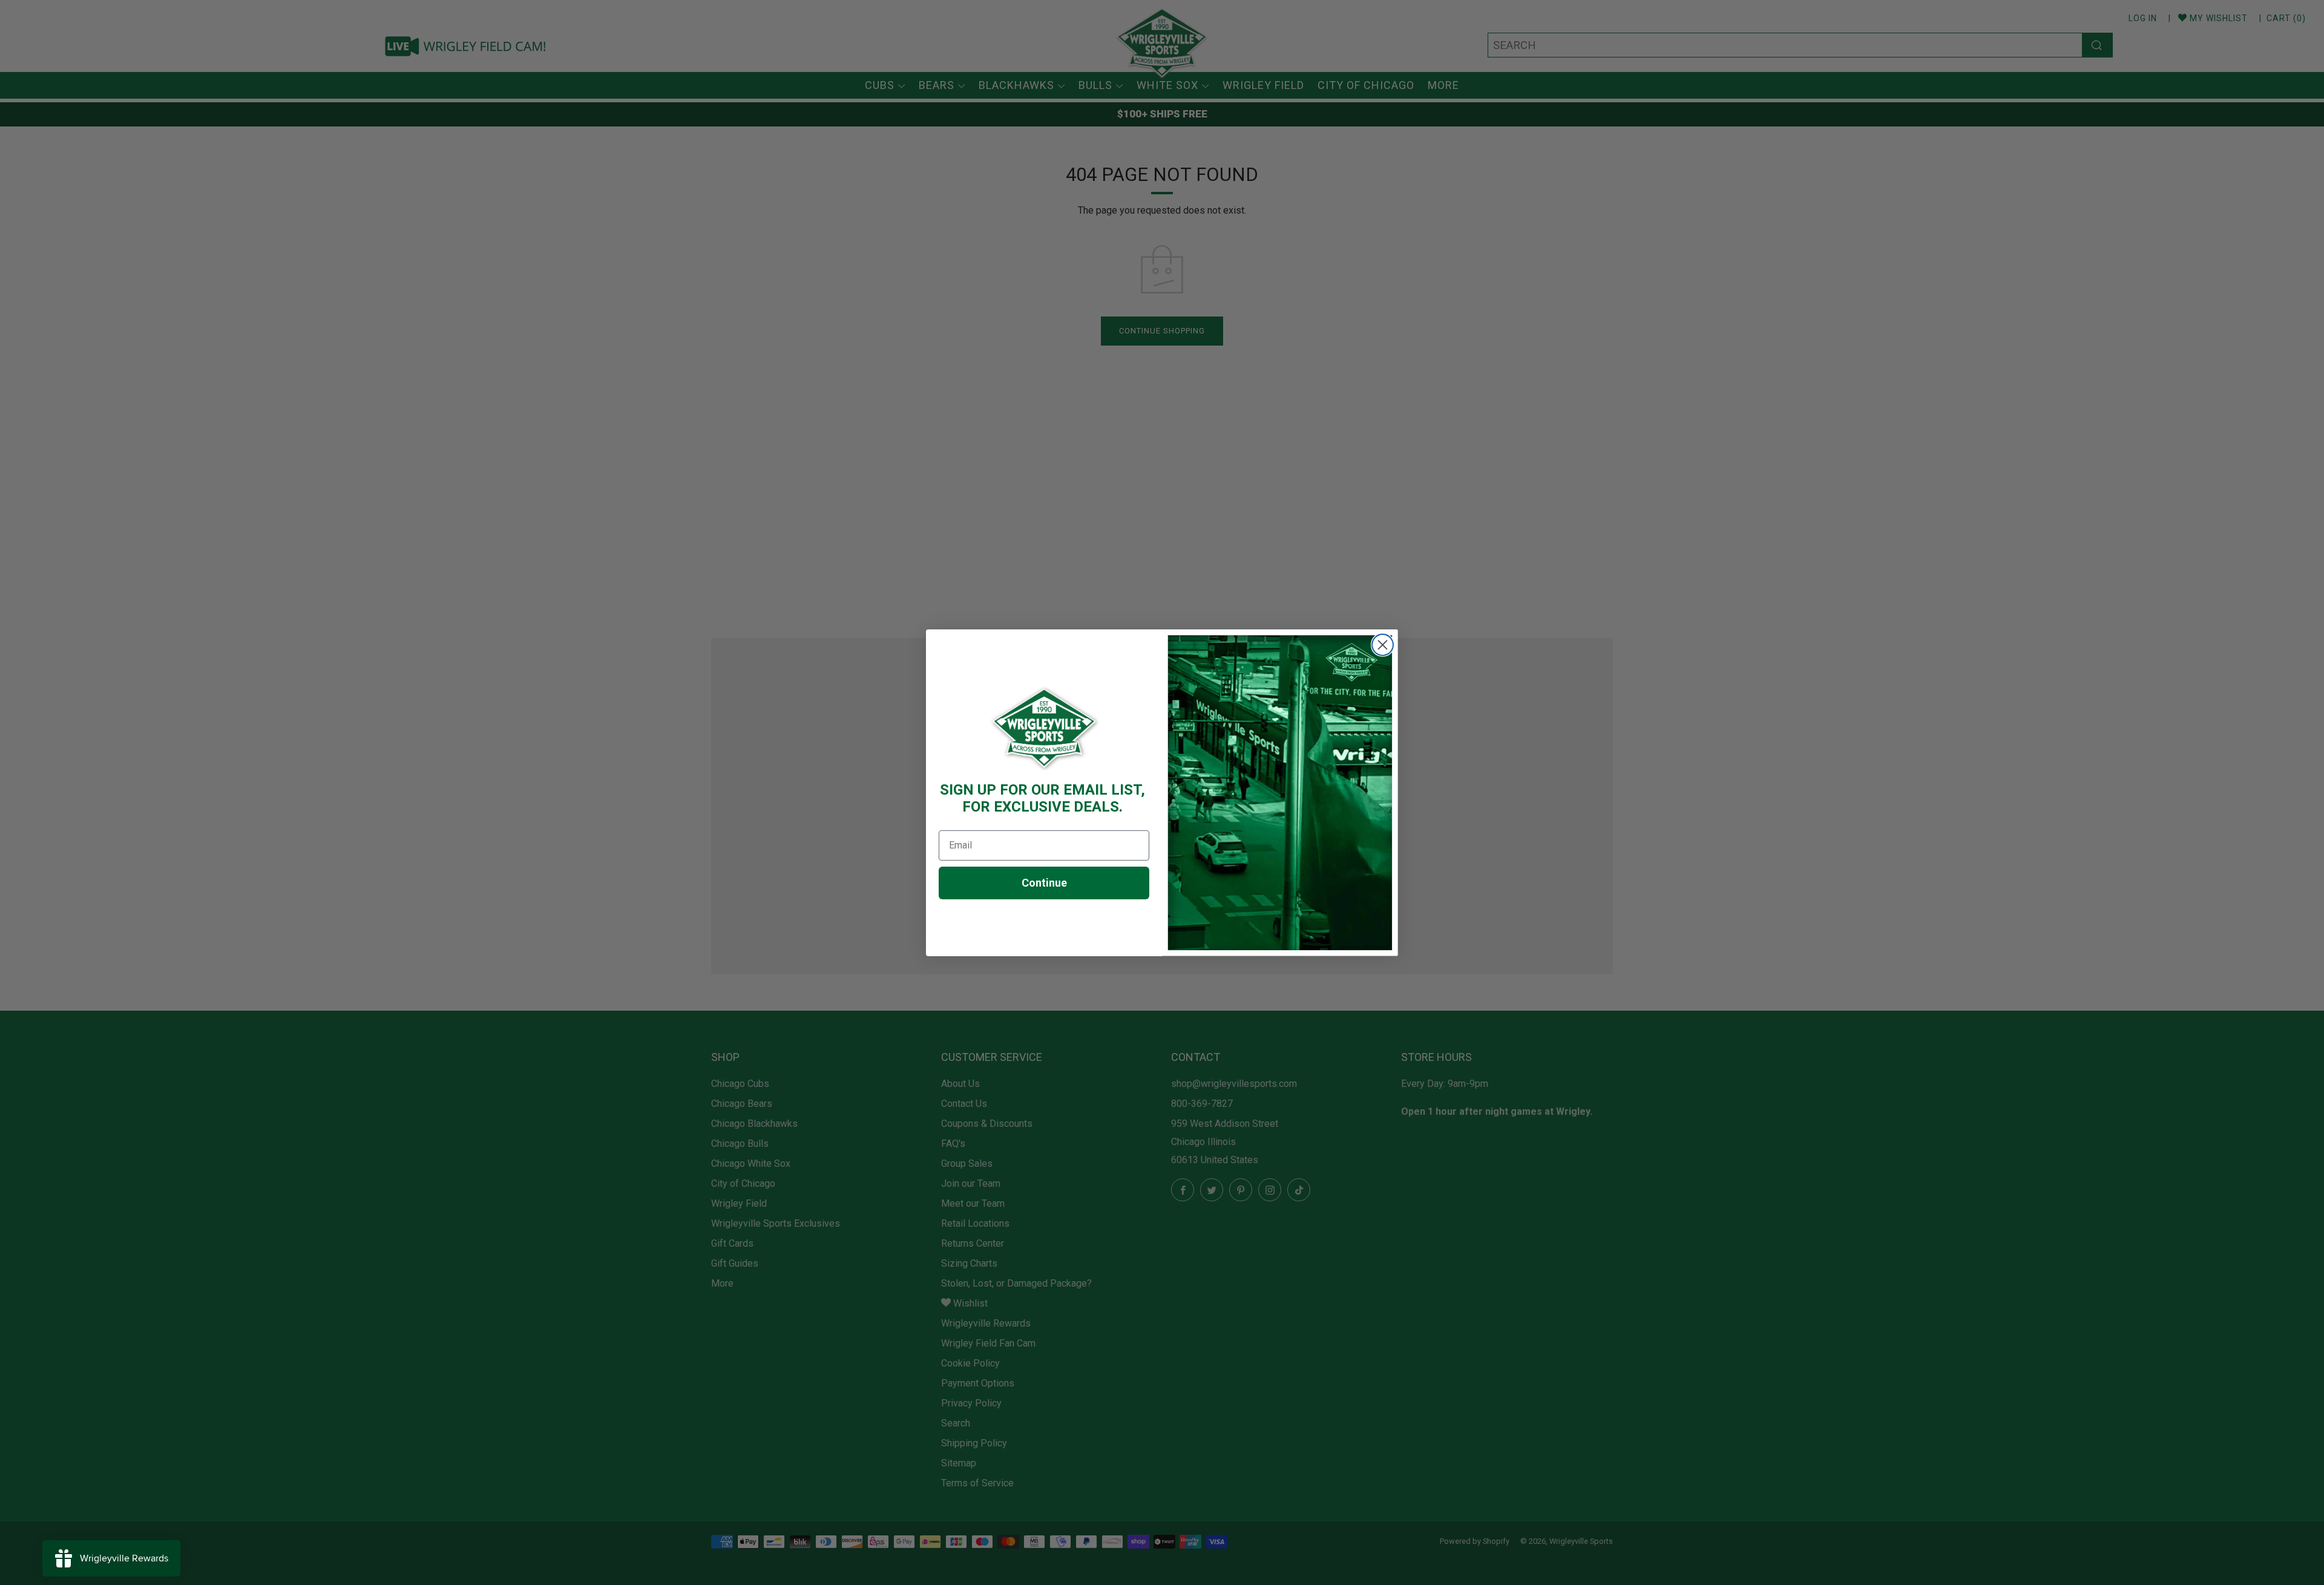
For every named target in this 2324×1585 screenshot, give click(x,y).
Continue (1044, 883)
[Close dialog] (1383, 645)
